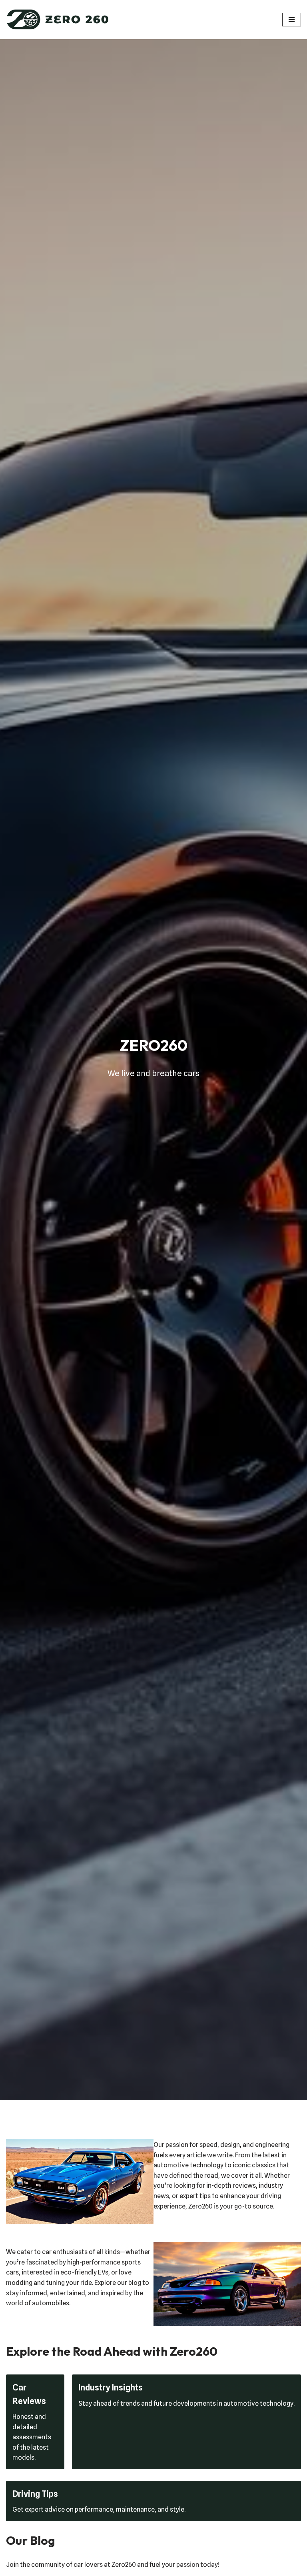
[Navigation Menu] (292, 20)
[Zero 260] (58, 20)
